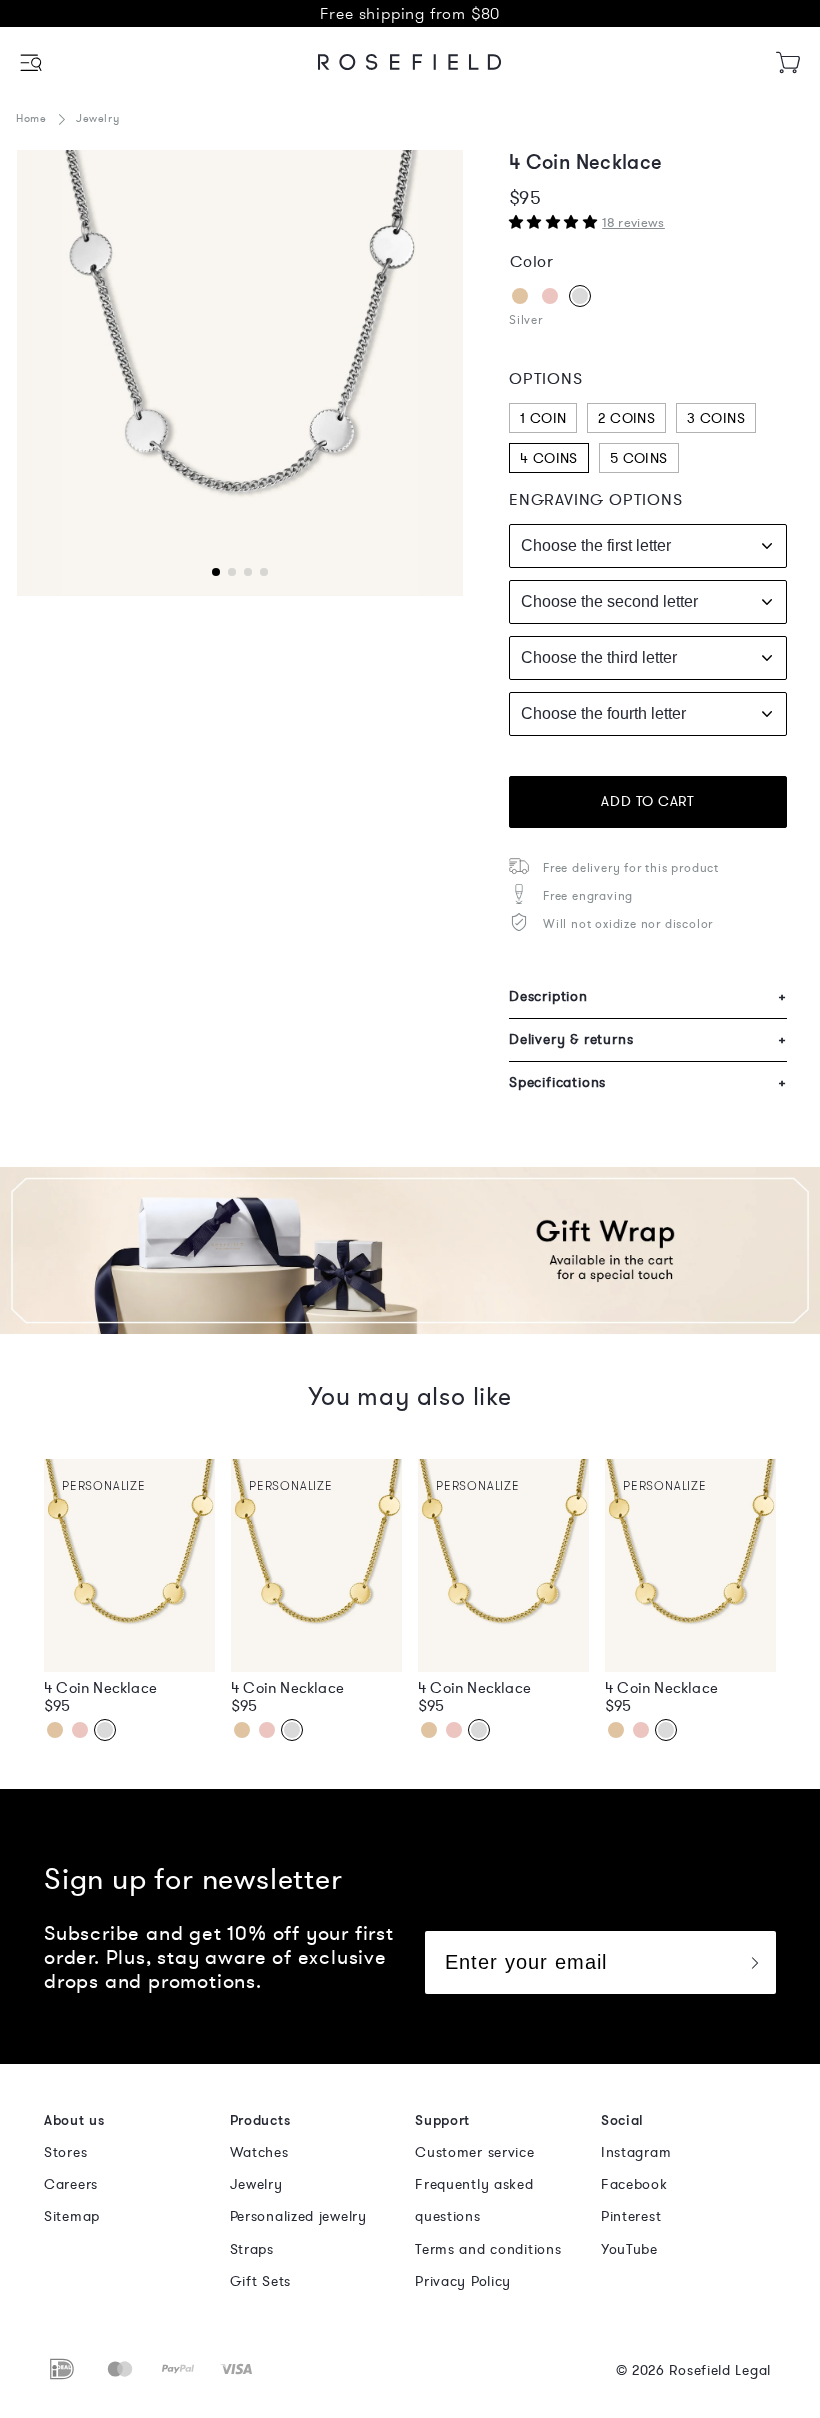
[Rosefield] (410, 62)
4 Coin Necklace (100, 1688)
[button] (32, 62)
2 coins (626, 418)
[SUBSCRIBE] (754, 1962)
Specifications (648, 1082)
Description (648, 996)
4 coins (549, 458)
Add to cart (647, 801)
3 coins (716, 418)
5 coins (639, 458)
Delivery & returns (648, 1039)
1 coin (543, 418)
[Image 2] (240, 373)
